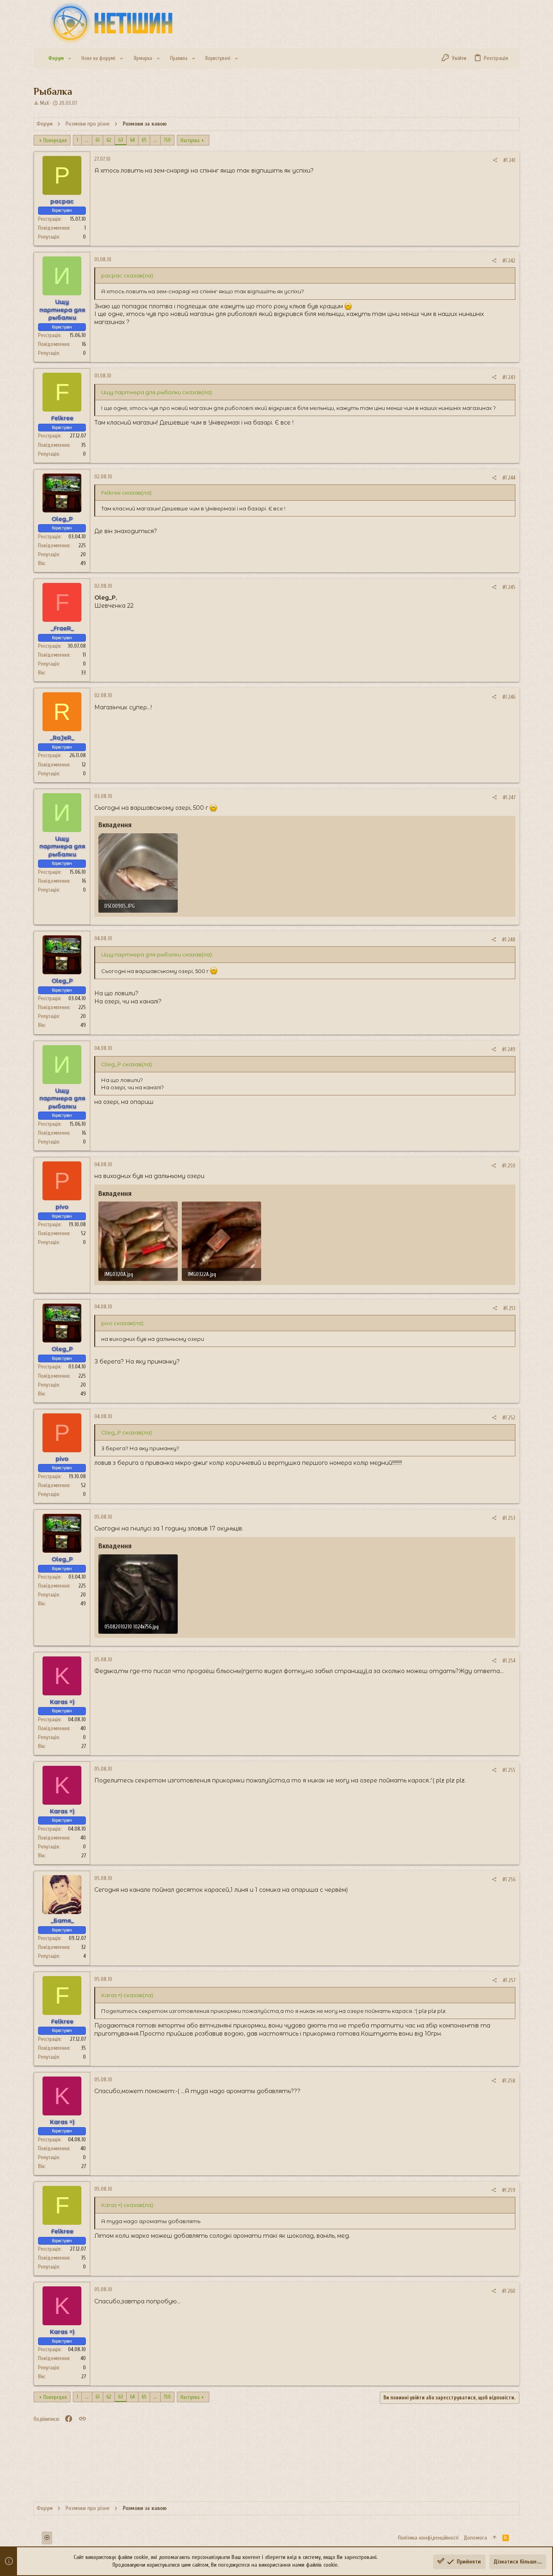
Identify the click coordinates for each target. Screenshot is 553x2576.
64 (132, 140)
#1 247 (509, 797)
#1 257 (509, 1980)
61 (98, 140)
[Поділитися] (495, 160)
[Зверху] (495, 2538)
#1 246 (509, 697)
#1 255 (509, 1770)
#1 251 (509, 1308)
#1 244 (509, 478)
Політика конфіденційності (428, 2538)
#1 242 (509, 261)
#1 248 (509, 940)
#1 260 (509, 2291)
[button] (70, 59)
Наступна (190, 140)
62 (109, 140)
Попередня (55, 140)
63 (121, 140)
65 (144, 140)
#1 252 (509, 1418)
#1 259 (509, 2190)
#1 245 (509, 587)
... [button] (87, 140)
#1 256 (509, 1879)
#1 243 (509, 377)
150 (167, 140)
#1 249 (509, 1049)
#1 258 (509, 2081)
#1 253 (509, 1518)
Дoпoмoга (475, 2538)
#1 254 (509, 1661)
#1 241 (509, 160)
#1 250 (509, 1166)
